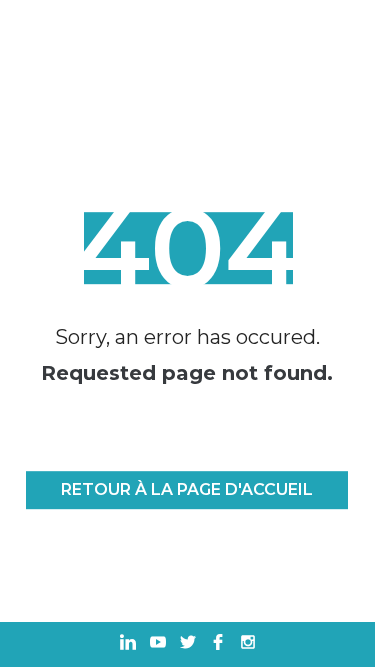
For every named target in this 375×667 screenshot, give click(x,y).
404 (187, 248)
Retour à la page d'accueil (187, 489)
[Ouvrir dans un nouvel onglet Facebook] (218, 644)
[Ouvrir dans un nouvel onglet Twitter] (188, 644)
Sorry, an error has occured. (187, 337)
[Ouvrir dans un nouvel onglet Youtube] (158, 644)
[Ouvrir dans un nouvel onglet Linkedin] (128, 644)
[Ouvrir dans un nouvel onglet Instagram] (248, 644)
